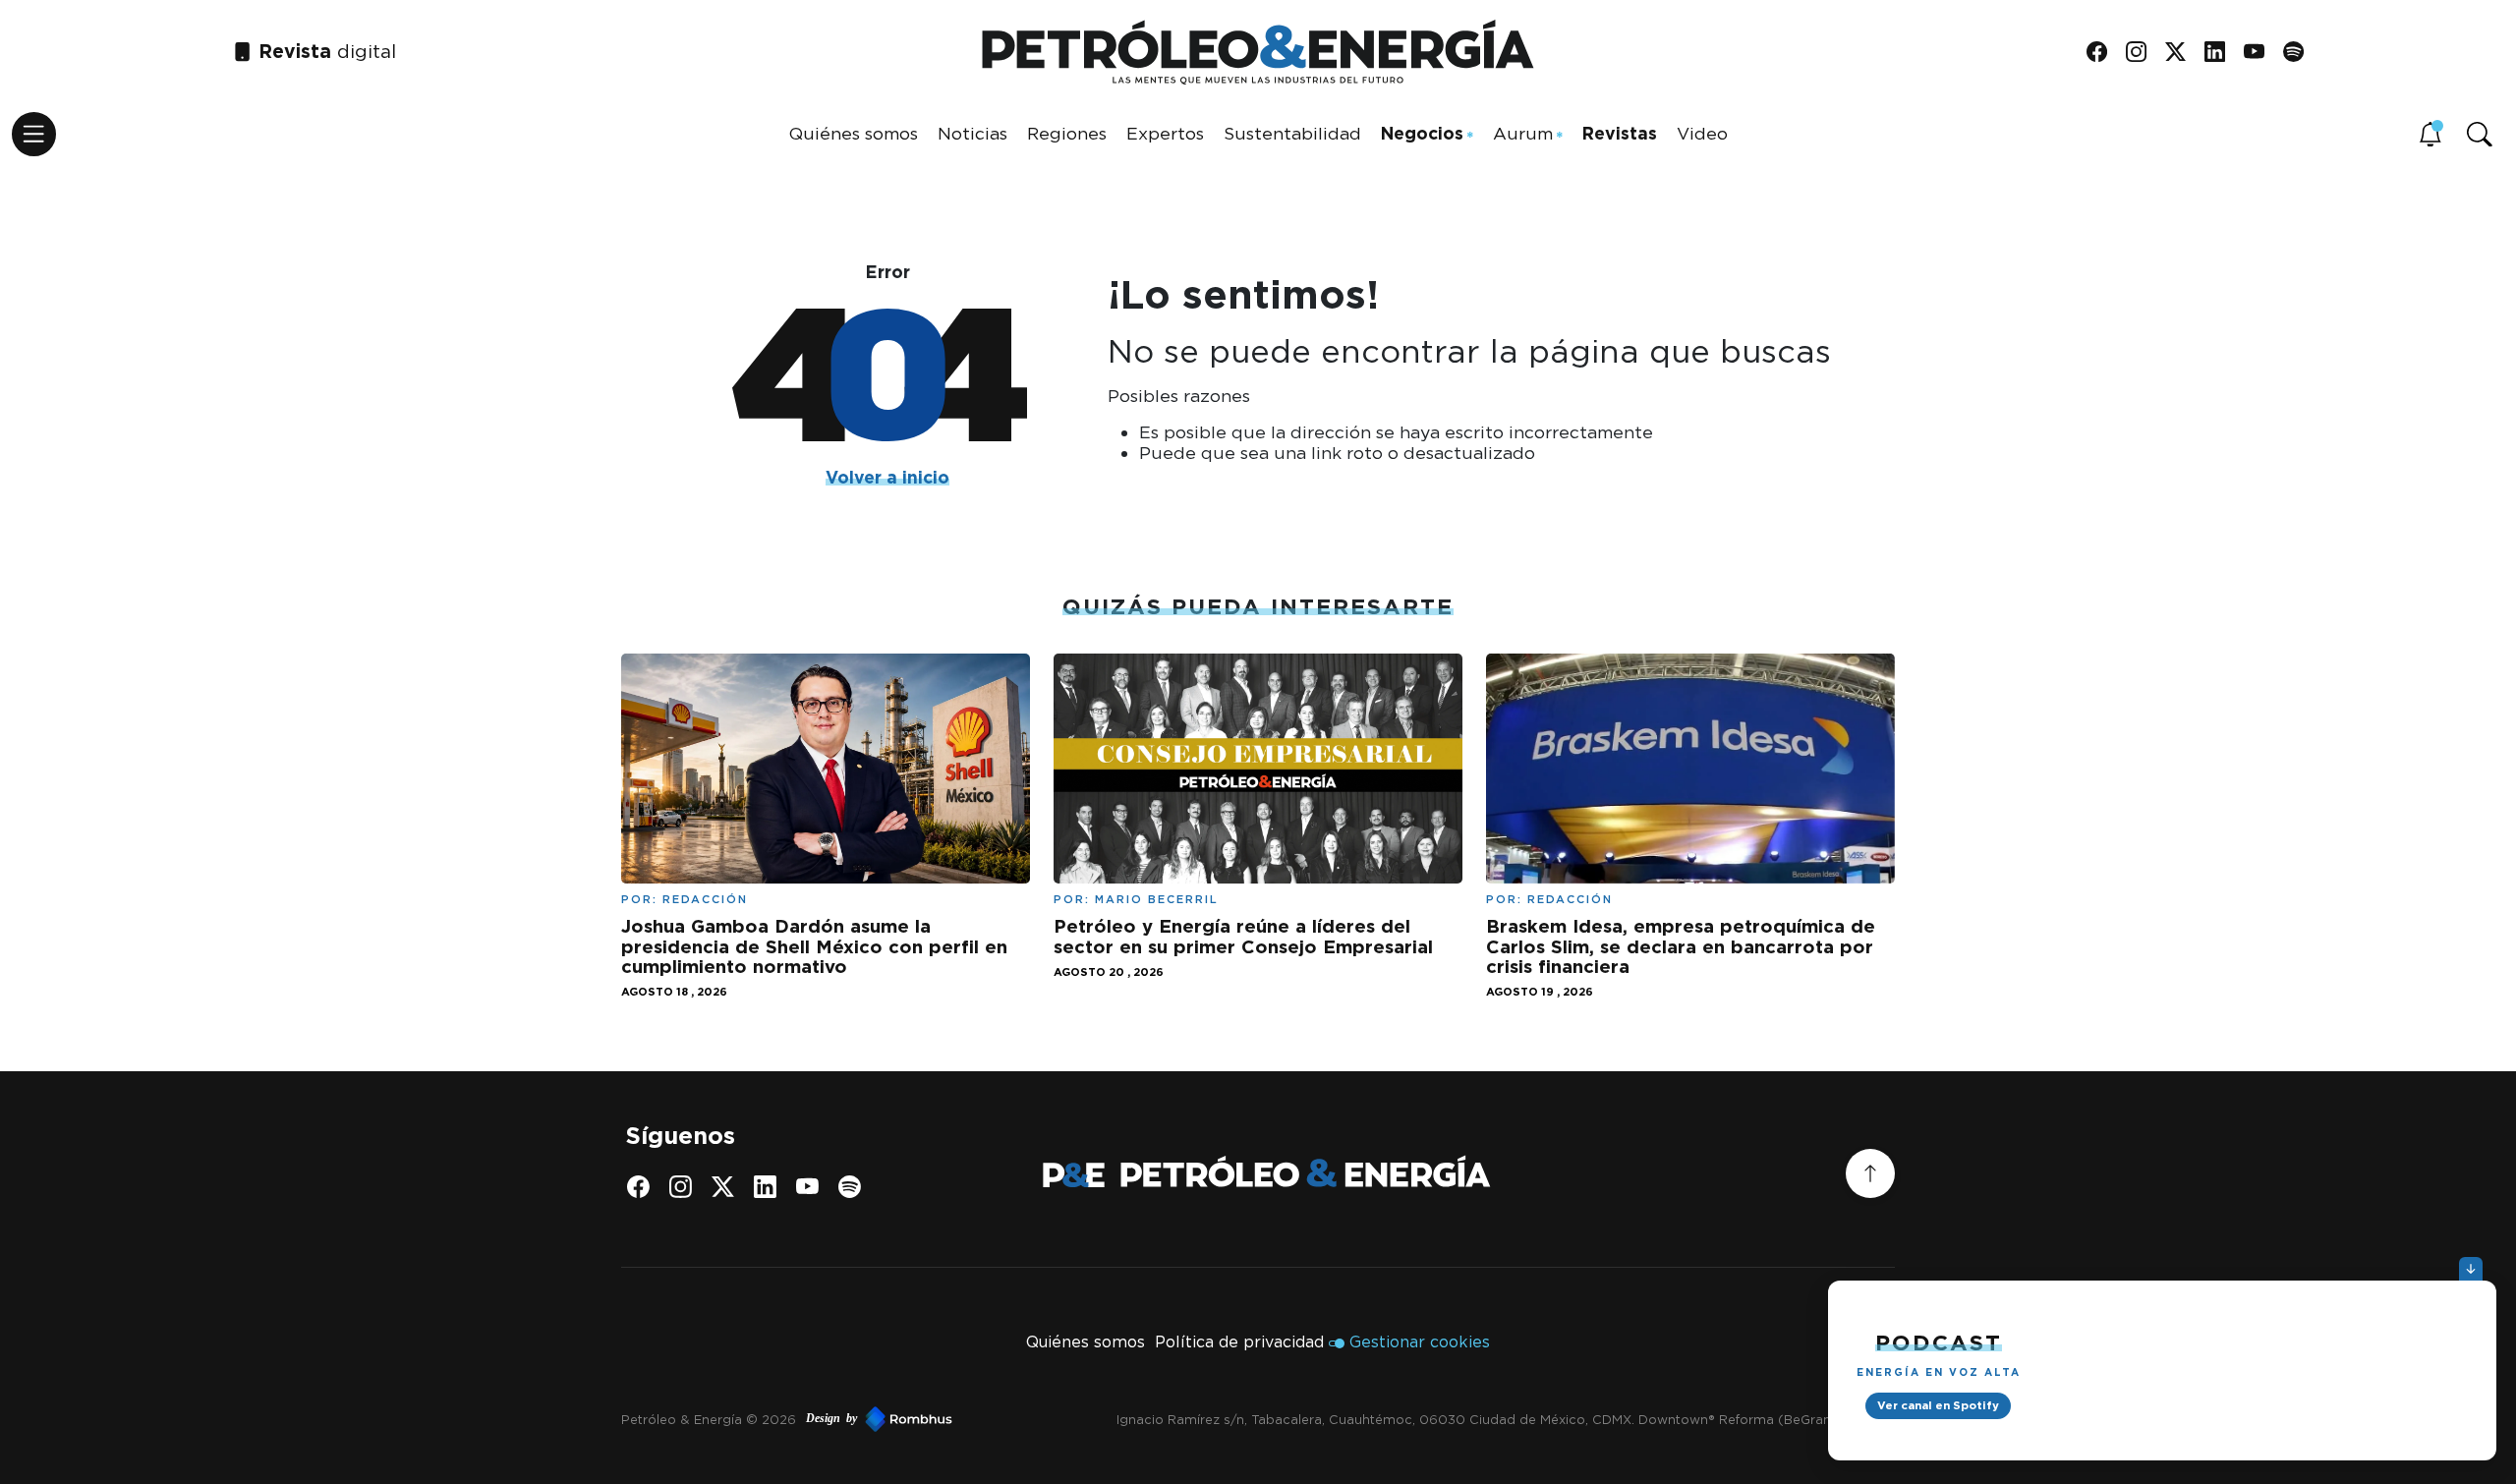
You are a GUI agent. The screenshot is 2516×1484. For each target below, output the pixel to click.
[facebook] (2104, 53)
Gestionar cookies (1420, 1342)
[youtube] (2261, 53)
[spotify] (2300, 53)
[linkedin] (2222, 53)
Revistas (1620, 133)
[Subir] (1870, 1173)
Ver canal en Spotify (1938, 1405)
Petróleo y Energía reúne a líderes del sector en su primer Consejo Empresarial (1243, 936)
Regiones (1067, 133)
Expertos (1165, 133)
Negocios (1422, 133)
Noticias (972, 133)
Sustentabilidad (1292, 133)
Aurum (1523, 133)
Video (1702, 133)
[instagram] (2143, 53)
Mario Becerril (1157, 899)
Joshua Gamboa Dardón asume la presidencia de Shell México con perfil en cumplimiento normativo (814, 946)
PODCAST (1939, 1342)
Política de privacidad (1239, 1342)
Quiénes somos (854, 133)
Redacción (705, 899)
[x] (2182, 53)
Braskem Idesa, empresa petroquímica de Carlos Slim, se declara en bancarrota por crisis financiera (1681, 946)
